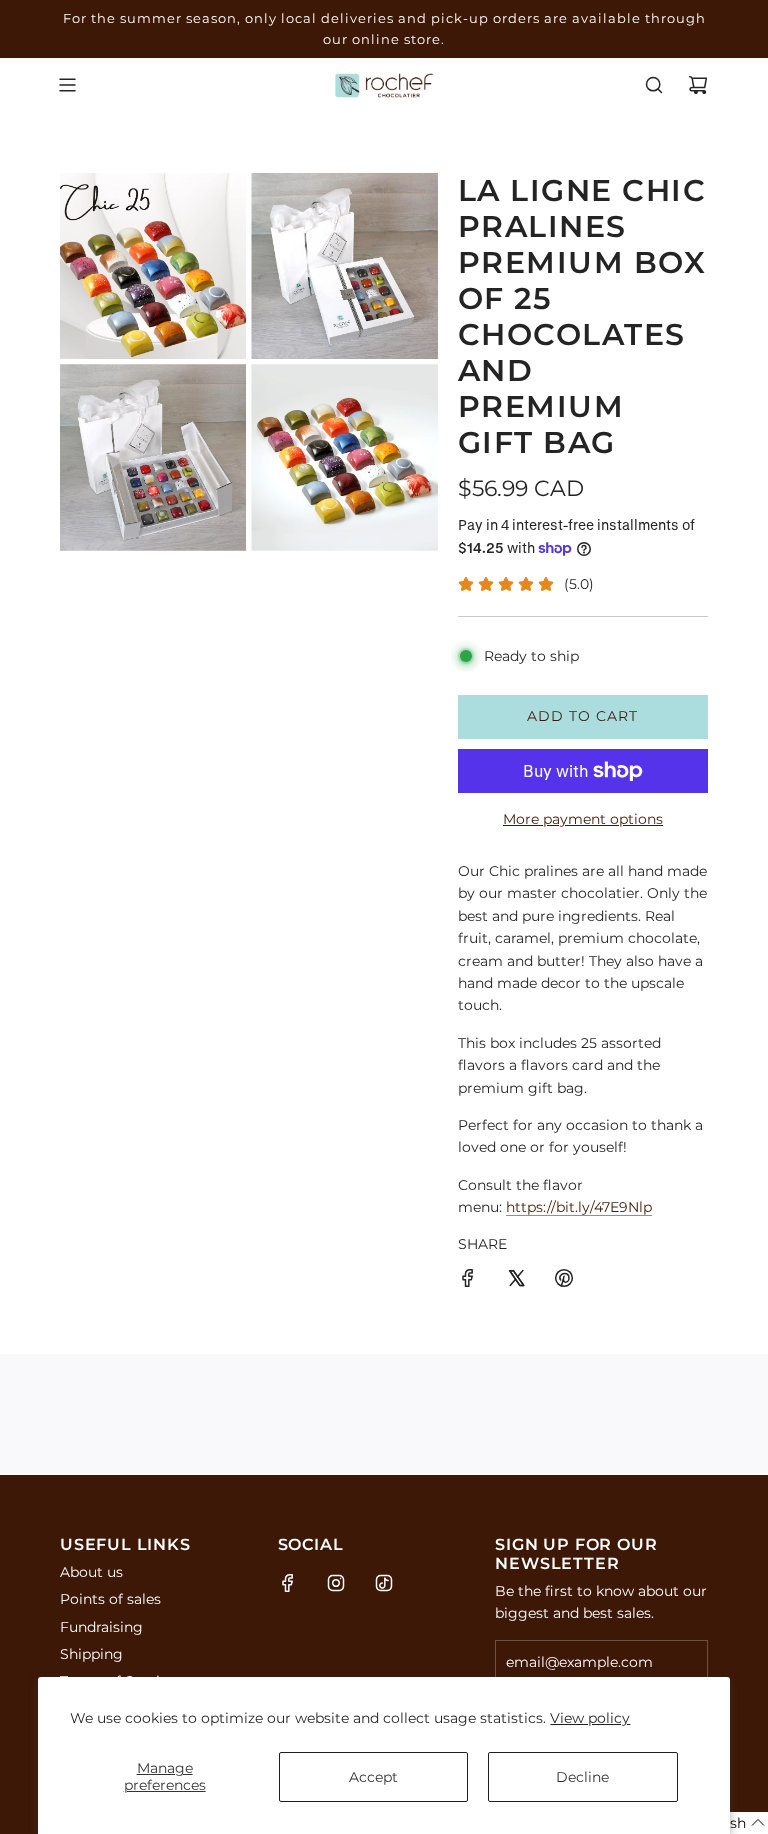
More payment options (583, 819)
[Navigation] (67, 85)
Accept (373, 1777)
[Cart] (698, 85)
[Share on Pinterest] (564, 1281)
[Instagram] (336, 1583)
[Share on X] (516, 1281)
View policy (590, 1718)
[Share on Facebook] (468, 1281)
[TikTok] (384, 1583)
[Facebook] (288, 1583)
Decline (582, 1777)
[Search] (654, 85)
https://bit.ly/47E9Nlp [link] (579, 1207)
